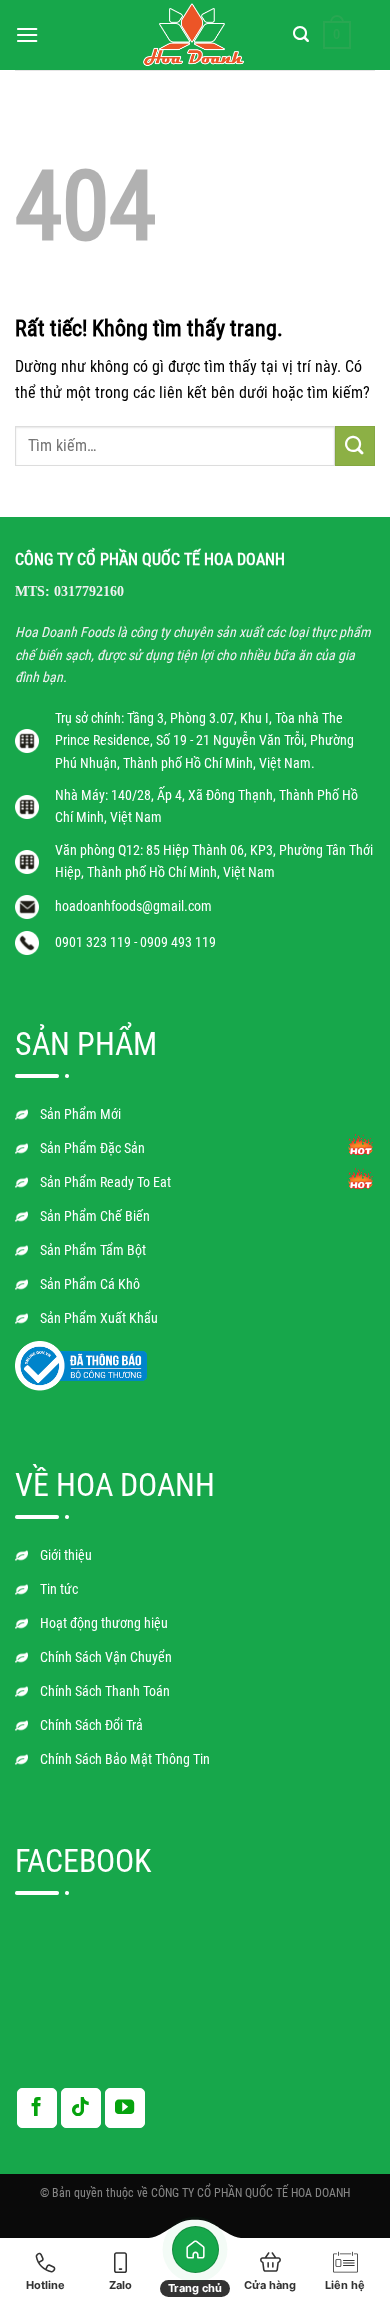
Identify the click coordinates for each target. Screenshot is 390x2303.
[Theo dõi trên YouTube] (125, 2108)
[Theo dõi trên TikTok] (81, 2108)
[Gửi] (355, 445)
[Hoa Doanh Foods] (194, 35)
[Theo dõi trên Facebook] (37, 2108)
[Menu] (27, 34)
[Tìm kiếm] (301, 34)
